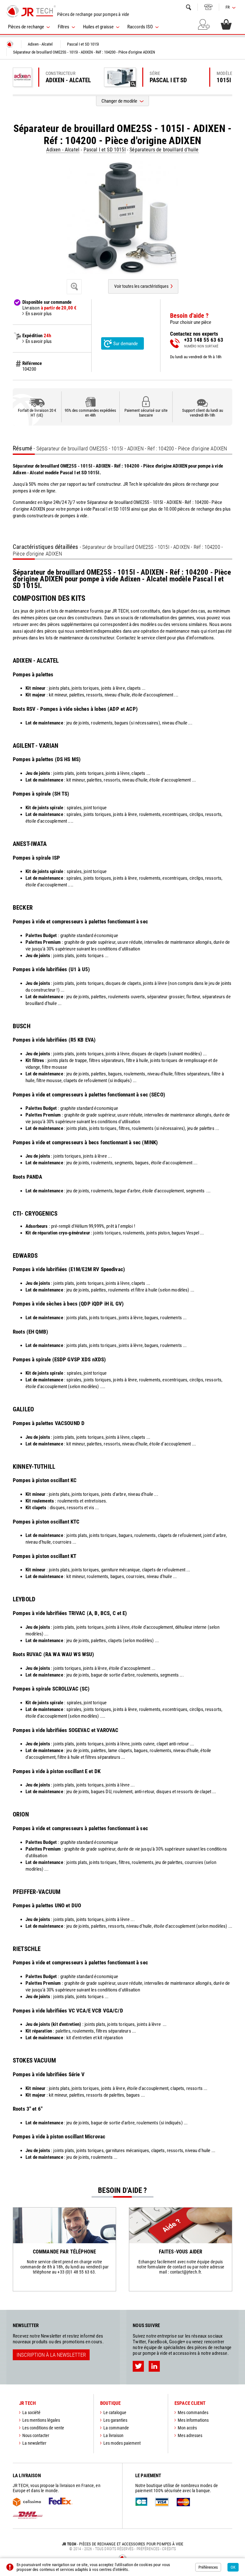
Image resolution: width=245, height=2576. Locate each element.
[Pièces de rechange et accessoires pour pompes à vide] (31, 11)
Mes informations (193, 2420)
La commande (116, 2428)
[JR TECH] (10, 44)
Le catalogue (115, 2412)
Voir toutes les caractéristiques (141, 286)
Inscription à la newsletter (51, 2355)
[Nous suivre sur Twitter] (138, 2366)
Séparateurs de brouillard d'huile (164, 150)
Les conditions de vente (43, 2428)
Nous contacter (36, 2435)
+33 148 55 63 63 (208, 7)
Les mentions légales (41, 2420)
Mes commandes (193, 2412)
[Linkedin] (154, 2366)
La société (31, 2412)
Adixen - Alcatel (63, 150)
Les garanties (115, 2420)
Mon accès (187, 2428)
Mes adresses (190, 2435)
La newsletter (34, 2443)
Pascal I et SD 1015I (105, 150)
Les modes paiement (122, 2443)
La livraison (113, 2435)
